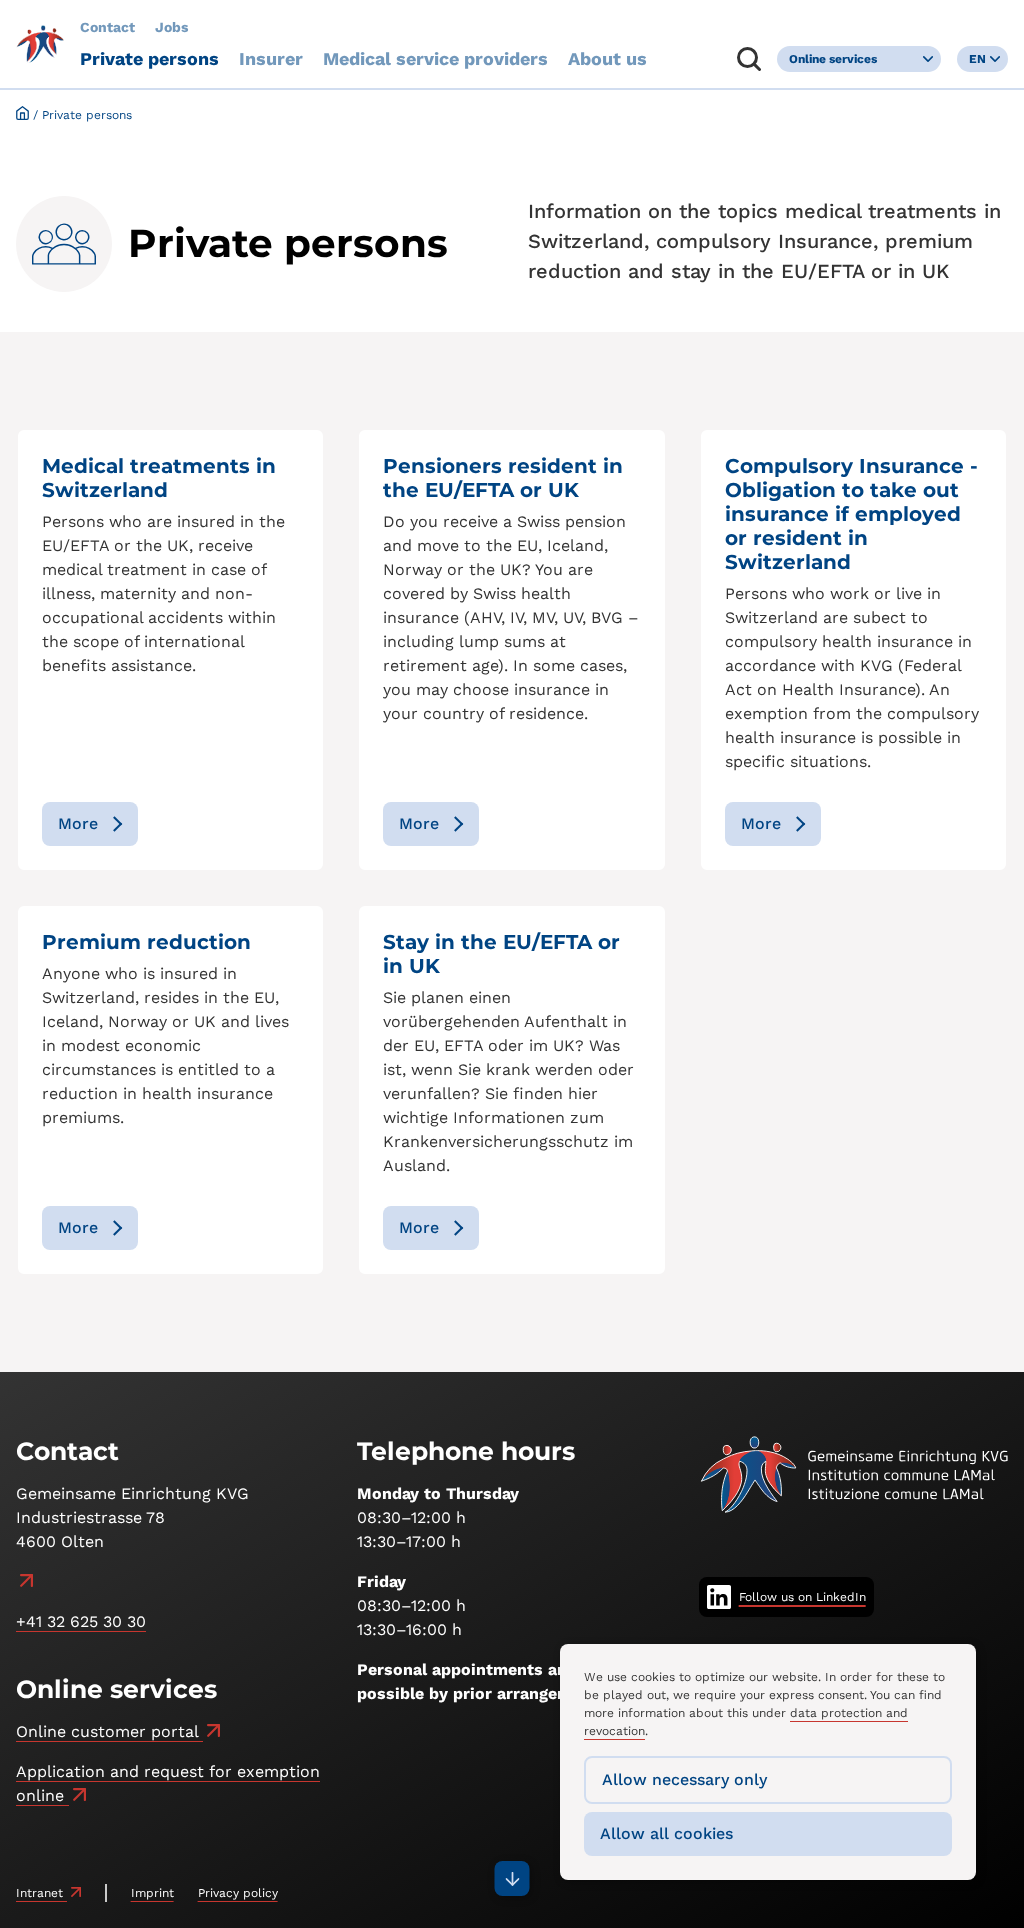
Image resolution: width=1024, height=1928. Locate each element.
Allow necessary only (684, 1779)
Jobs (171, 27)
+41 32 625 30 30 (81, 1621)
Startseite (22, 113)
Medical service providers (435, 58)
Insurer (271, 58)
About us (607, 58)
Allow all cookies (666, 1833)
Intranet (41, 1893)
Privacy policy (238, 1893)
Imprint (152, 1893)
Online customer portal (109, 1731)
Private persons (149, 58)
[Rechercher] (749, 59)
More (78, 823)
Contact (107, 27)
